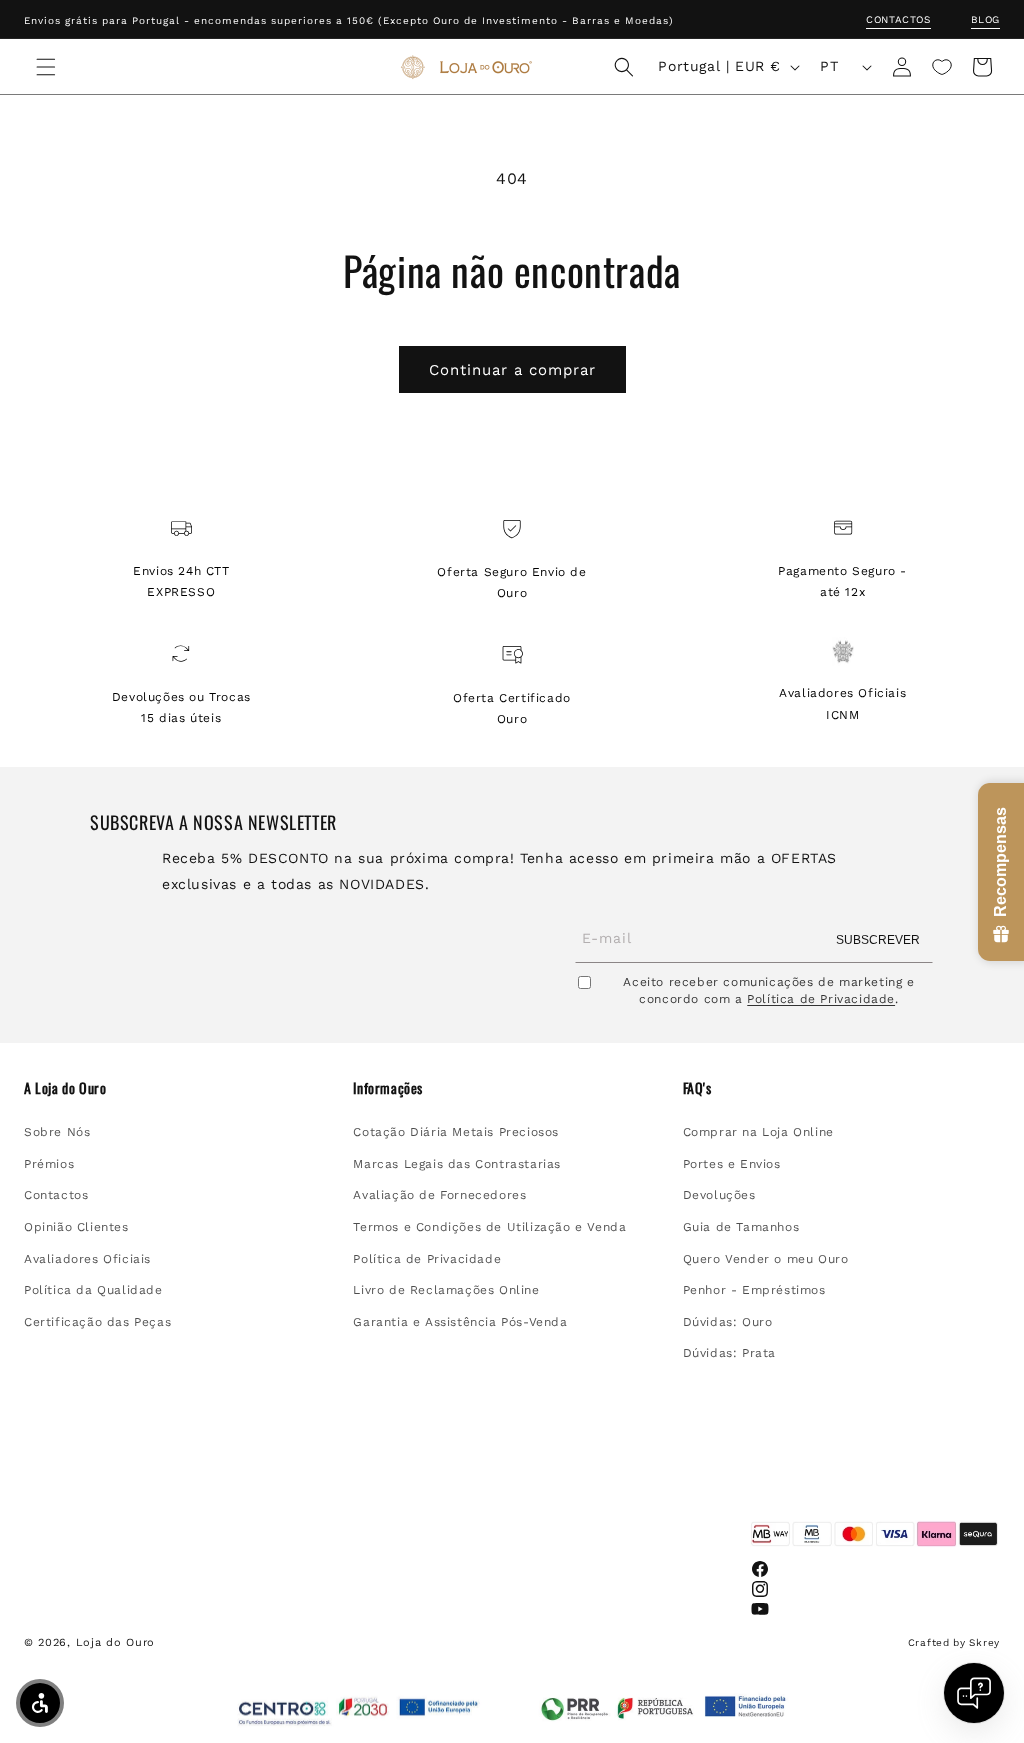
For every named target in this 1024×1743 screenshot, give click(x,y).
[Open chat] (974, 1693)
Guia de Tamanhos (741, 1227)
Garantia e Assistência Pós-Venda (460, 1322)
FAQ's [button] (697, 1088)
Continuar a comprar (512, 370)
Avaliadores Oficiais (87, 1259)
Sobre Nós (57, 1132)
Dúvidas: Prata (729, 1353)
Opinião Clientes (76, 1227)
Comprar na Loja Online (758, 1132)
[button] (46, 67)
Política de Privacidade (821, 999)
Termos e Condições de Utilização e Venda (489, 1227)
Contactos (898, 19)
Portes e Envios (732, 1164)
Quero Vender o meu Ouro (766, 1259)
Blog (985, 19)
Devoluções (719, 1195)
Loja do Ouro (115, 1642)
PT (829, 66)
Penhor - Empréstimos (754, 1290)
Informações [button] (388, 1088)
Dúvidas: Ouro (728, 1322)
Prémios (49, 1164)
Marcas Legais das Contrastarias (457, 1164)
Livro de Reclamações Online (446, 1290)
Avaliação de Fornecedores (439, 1195)
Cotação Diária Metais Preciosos (456, 1132)
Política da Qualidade (93, 1290)
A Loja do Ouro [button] (65, 1088)
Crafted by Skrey (954, 1642)
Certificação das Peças (97, 1322)
